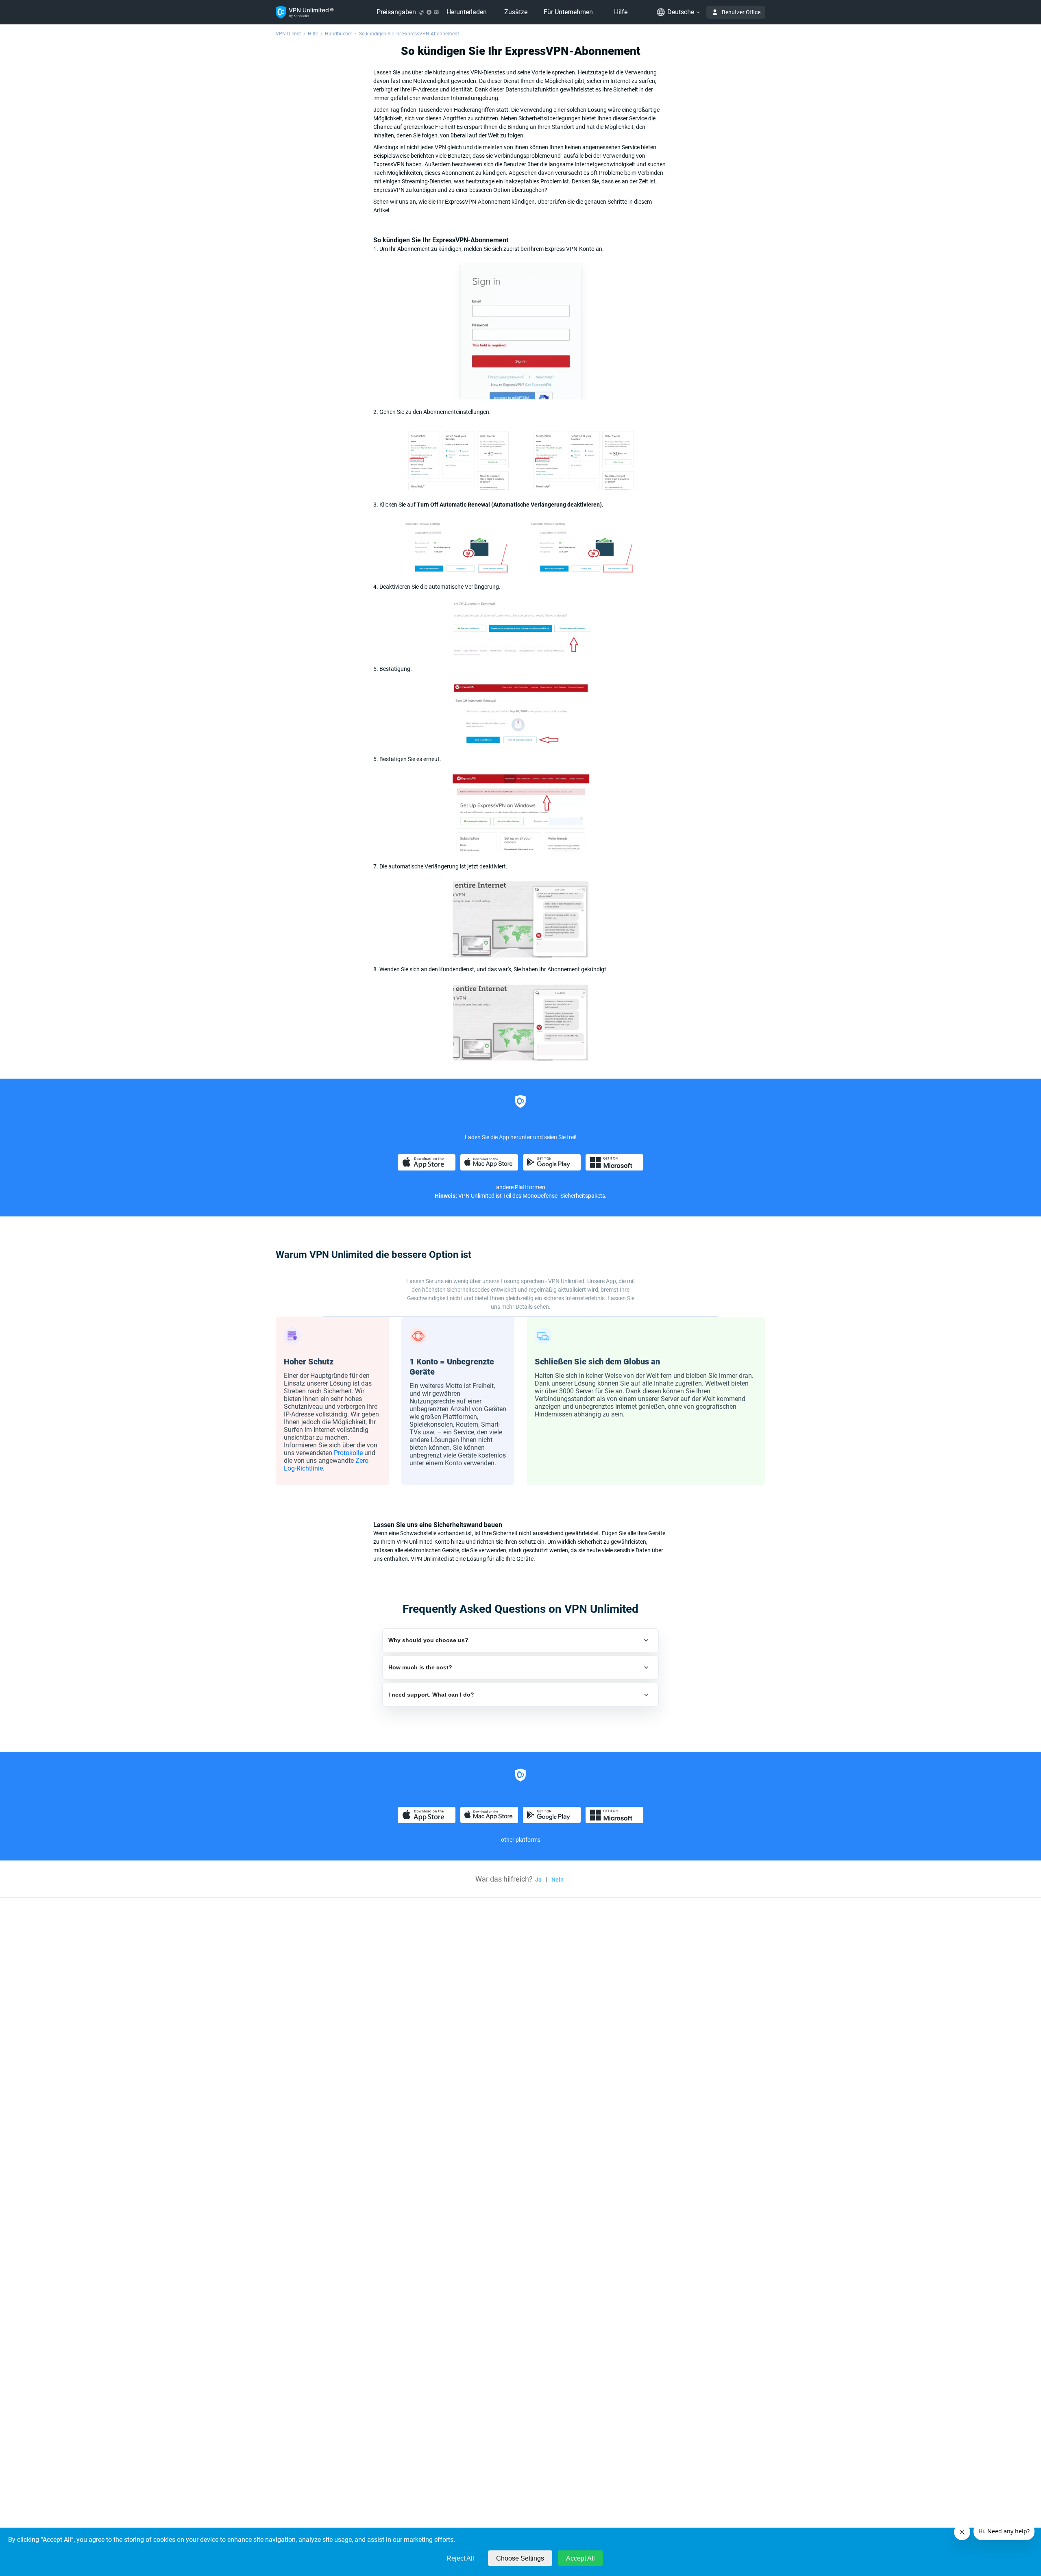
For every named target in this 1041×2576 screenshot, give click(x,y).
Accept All (580, 2558)
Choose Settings (520, 2558)
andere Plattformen (521, 1187)
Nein (558, 1880)
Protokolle (348, 1453)
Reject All (460, 2558)
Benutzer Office (741, 12)
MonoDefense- (541, 1196)
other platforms (521, 1840)
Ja (538, 1880)
